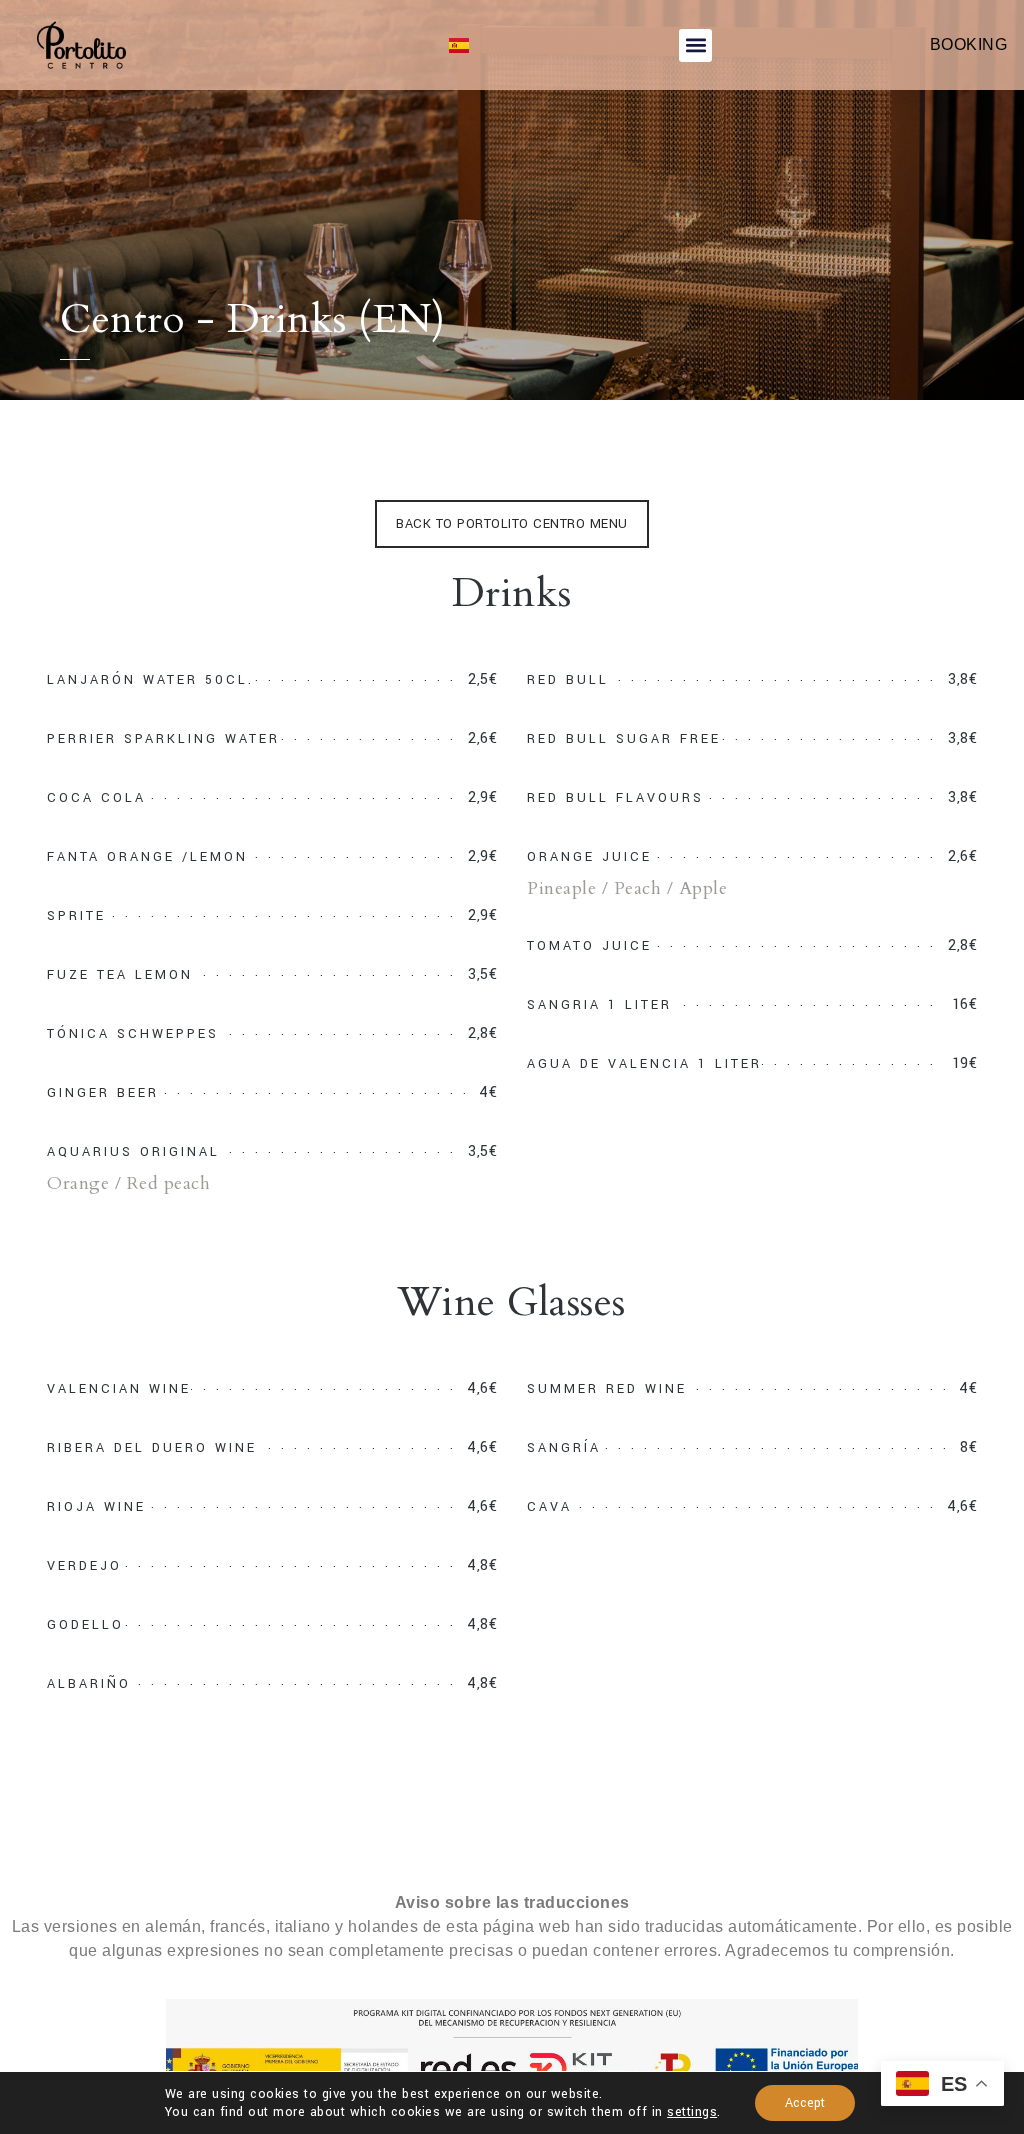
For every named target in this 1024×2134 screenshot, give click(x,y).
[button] (695, 45)
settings (692, 2112)
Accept (805, 2103)
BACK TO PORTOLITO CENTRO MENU (512, 524)
